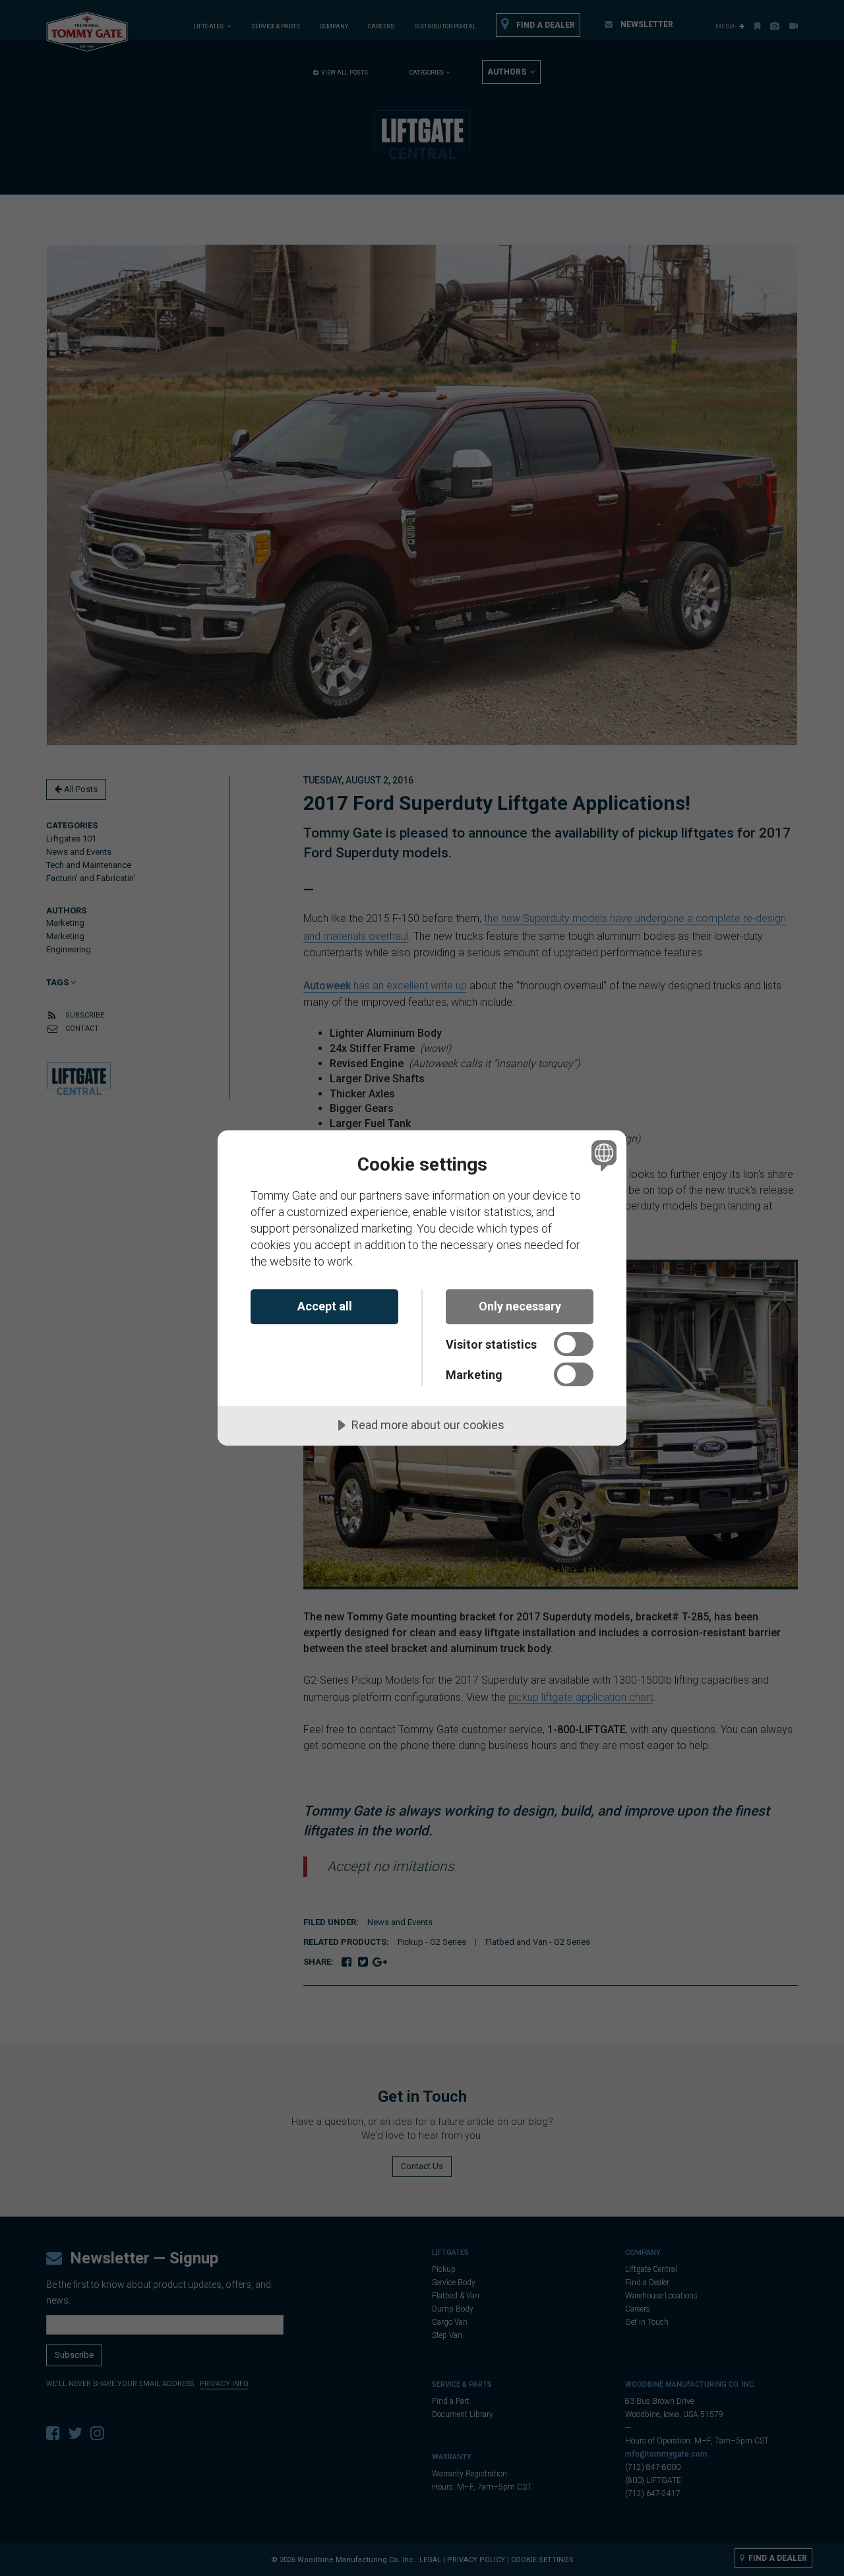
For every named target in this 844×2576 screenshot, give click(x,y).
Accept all (325, 1306)
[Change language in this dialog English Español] (602, 1155)
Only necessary (520, 1306)
